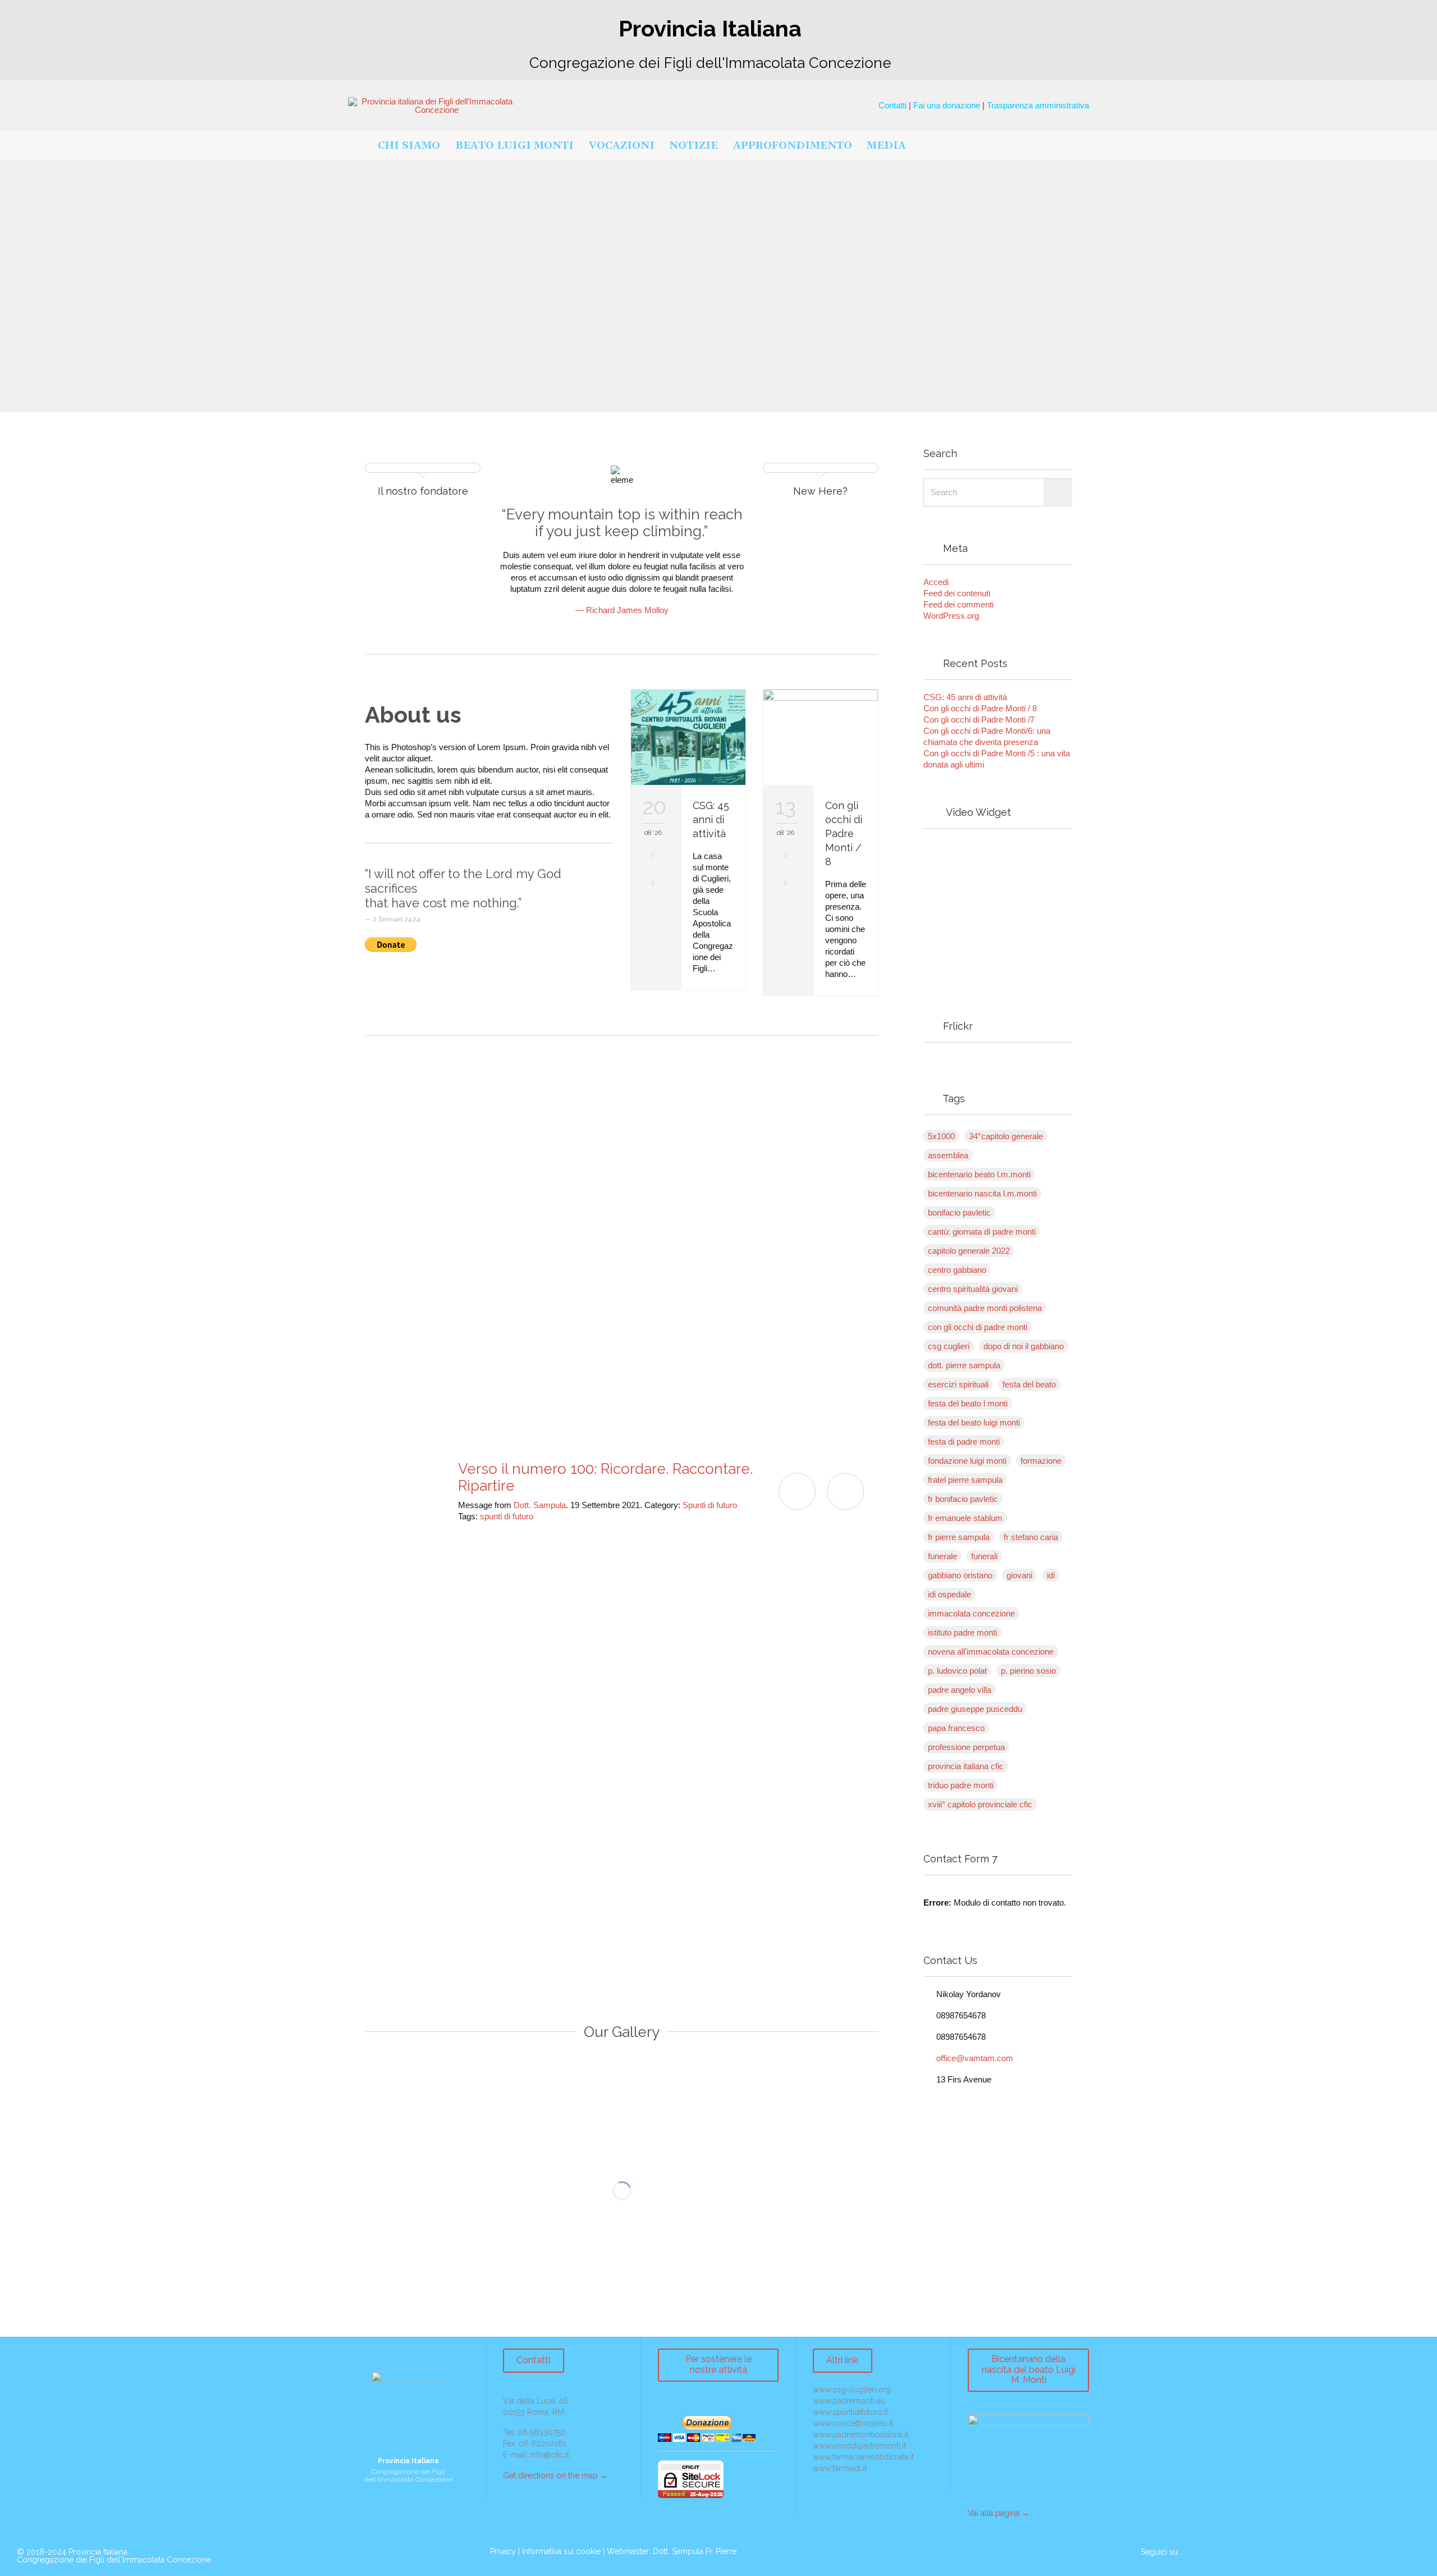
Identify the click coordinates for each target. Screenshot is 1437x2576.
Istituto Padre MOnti (962, 1632)
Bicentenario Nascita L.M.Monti (982, 1193)
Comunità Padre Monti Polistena (985, 1308)
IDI (1051, 1575)
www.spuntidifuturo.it (850, 2412)
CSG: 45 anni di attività (711, 819)
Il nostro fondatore (423, 491)
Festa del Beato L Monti (968, 1403)
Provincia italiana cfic (966, 1766)
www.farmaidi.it (840, 2468)
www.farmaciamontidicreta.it (863, 2457)
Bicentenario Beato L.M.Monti (979, 1174)
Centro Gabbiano (957, 1270)
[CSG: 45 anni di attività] (688, 737)
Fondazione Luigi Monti (967, 1461)
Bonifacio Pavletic (959, 1212)
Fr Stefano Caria (1031, 1537)
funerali (984, 1556)
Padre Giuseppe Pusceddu (975, 1709)
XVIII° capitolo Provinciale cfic (980, 1804)
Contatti (893, 105)
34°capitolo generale (1006, 1136)
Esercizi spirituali (958, 1384)
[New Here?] (821, 471)
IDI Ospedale (949, 1594)
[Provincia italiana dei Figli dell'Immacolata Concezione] (432, 106)
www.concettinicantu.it (853, 2423)
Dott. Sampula (540, 1505)
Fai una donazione (947, 105)
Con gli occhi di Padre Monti (978, 1327)
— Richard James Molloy (622, 610)
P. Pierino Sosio (1028, 1671)
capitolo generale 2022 (969, 1251)
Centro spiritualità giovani (973, 1289)
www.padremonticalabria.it (861, 2435)
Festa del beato (1029, 1384)
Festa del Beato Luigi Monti (974, 1422)
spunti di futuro (507, 1516)
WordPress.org (951, 616)
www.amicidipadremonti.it (859, 2446)
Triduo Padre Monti (961, 1785)
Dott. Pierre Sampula (964, 1365)
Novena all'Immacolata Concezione (991, 1652)
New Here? (820, 491)
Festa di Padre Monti (964, 1442)
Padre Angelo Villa (960, 1690)
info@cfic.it (550, 2455)
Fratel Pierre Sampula (965, 1480)
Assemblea (948, 1155)
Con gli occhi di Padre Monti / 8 (844, 833)
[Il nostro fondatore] (423, 471)
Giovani (1019, 1575)
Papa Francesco (956, 1728)
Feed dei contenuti (957, 593)
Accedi (936, 582)
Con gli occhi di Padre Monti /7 (979, 720)
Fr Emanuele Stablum (965, 1518)
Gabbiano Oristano (960, 1575)
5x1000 (941, 1136)
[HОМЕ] (359, 146)
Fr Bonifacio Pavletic (963, 1499)
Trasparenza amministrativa (1038, 105)
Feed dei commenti (958, 604)
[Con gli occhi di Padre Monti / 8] (821, 737)
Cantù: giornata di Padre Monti (982, 1232)
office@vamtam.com (968, 2058)
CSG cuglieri (949, 1346)
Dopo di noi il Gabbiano (1024, 1346)
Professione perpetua (966, 1747)
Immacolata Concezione (971, 1613)
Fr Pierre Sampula (959, 1537)
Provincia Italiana (98, 2552)
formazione (1041, 1461)
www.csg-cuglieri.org (852, 2390)
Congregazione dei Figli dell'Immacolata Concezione (114, 2560)
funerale (942, 1556)
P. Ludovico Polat (957, 1671)
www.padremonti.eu (849, 2401)
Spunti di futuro (710, 1505)
